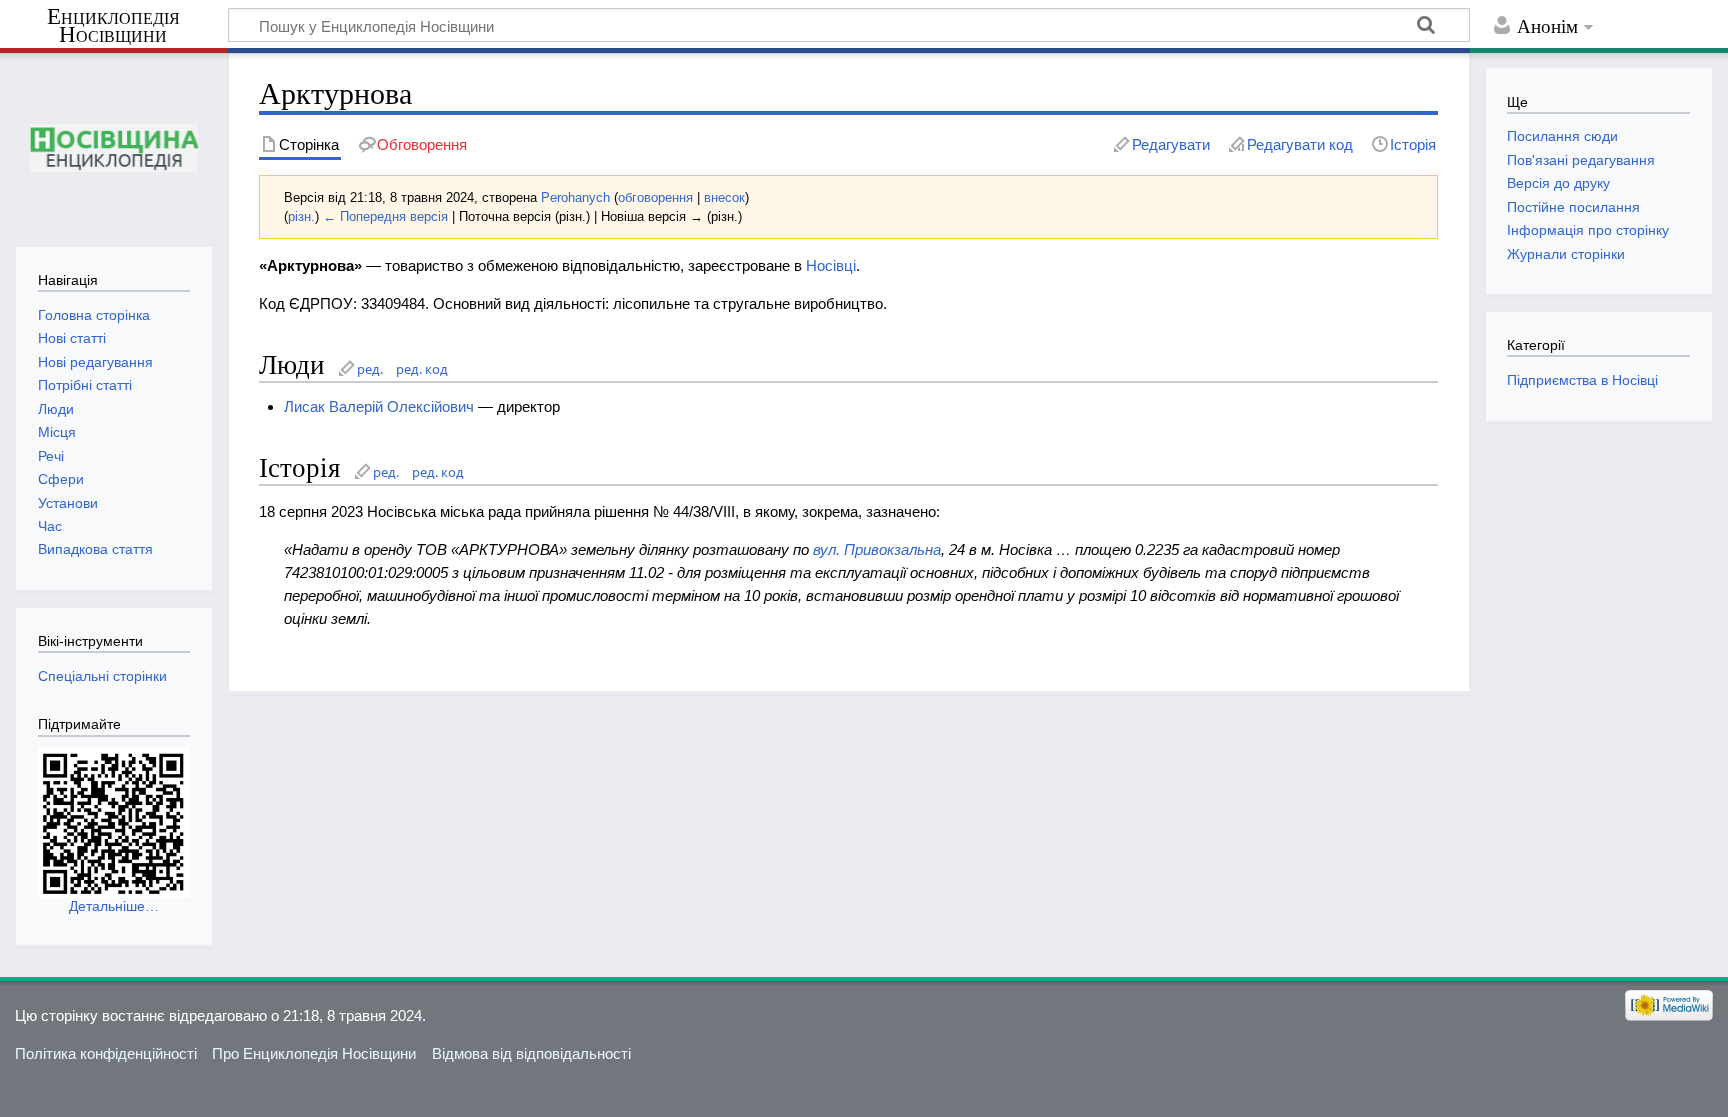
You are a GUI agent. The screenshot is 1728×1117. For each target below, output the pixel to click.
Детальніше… (114, 906)
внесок (724, 197)
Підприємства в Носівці (1582, 380)
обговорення (655, 197)
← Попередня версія (385, 216)
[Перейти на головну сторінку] (113, 147)
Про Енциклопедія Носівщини (314, 1053)
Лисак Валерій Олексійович (379, 406)
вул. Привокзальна (877, 549)
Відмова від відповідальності (531, 1053)
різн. (301, 216)
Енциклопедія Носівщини (113, 26)
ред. (370, 369)
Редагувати (1171, 144)
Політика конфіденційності (106, 1053)
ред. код (422, 369)
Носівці (831, 265)
